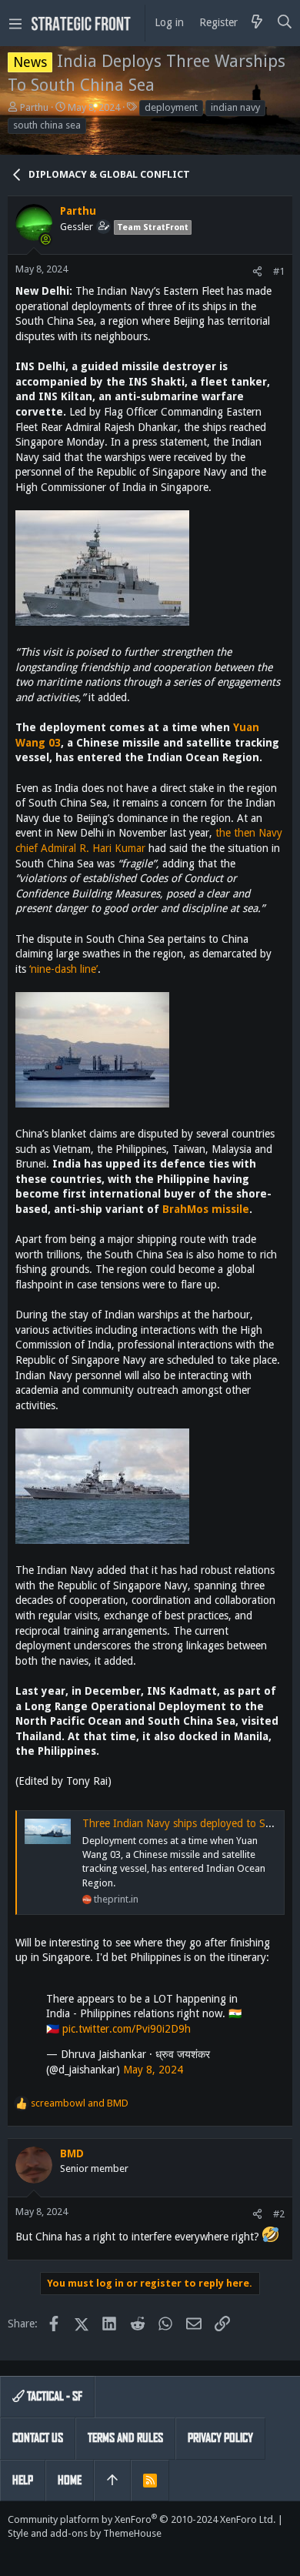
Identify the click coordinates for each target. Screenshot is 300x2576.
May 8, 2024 (153, 2070)
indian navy (235, 107)
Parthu (34, 107)
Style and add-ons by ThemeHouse (85, 2533)
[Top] (112, 2481)
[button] (15, 23)
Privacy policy (220, 2438)
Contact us (38, 2438)
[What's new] (257, 23)
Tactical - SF (53, 2396)
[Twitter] (15, 2553)
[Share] (257, 271)
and (80, 2103)
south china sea (47, 125)
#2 (279, 2214)
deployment (171, 107)
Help (23, 2480)
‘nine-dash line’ (63, 969)
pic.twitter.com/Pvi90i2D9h (127, 2029)
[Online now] (45, 239)
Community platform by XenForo (142, 2519)
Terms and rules (125, 2438)
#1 (279, 271)
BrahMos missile (206, 1209)
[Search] (285, 23)
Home (70, 2480)
